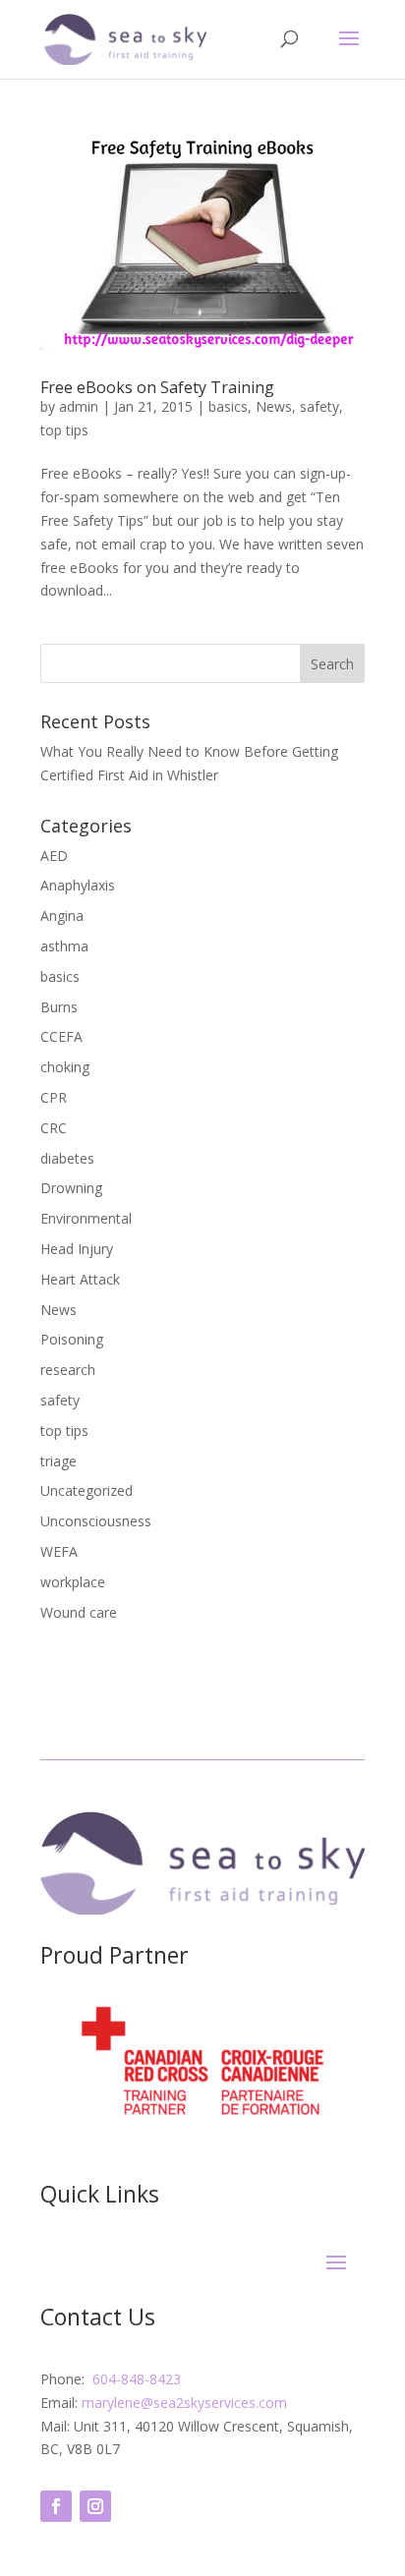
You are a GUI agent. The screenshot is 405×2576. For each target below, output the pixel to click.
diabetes (67, 1158)
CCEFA (61, 1036)
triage (58, 1461)
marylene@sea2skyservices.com (184, 2403)
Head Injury (77, 1249)
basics (228, 406)
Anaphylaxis (78, 885)
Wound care (79, 1612)
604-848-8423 (137, 2379)
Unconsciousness (96, 1521)
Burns (59, 1007)
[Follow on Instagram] (95, 2506)
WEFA (59, 1551)
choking (65, 1067)
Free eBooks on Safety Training (157, 387)
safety (319, 406)
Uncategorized (87, 1490)
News (274, 406)
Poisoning (72, 1339)
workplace (73, 1582)
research (68, 1370)
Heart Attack (80, 1279)
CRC (54, 1128)
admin (79, 406)
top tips (64, 430)
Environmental (86, 1218)
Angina (62, 916)
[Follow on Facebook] (56, 2506)
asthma (64, 946)
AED (54, 856)
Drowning (71, 1188)
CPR (54, 1097)
